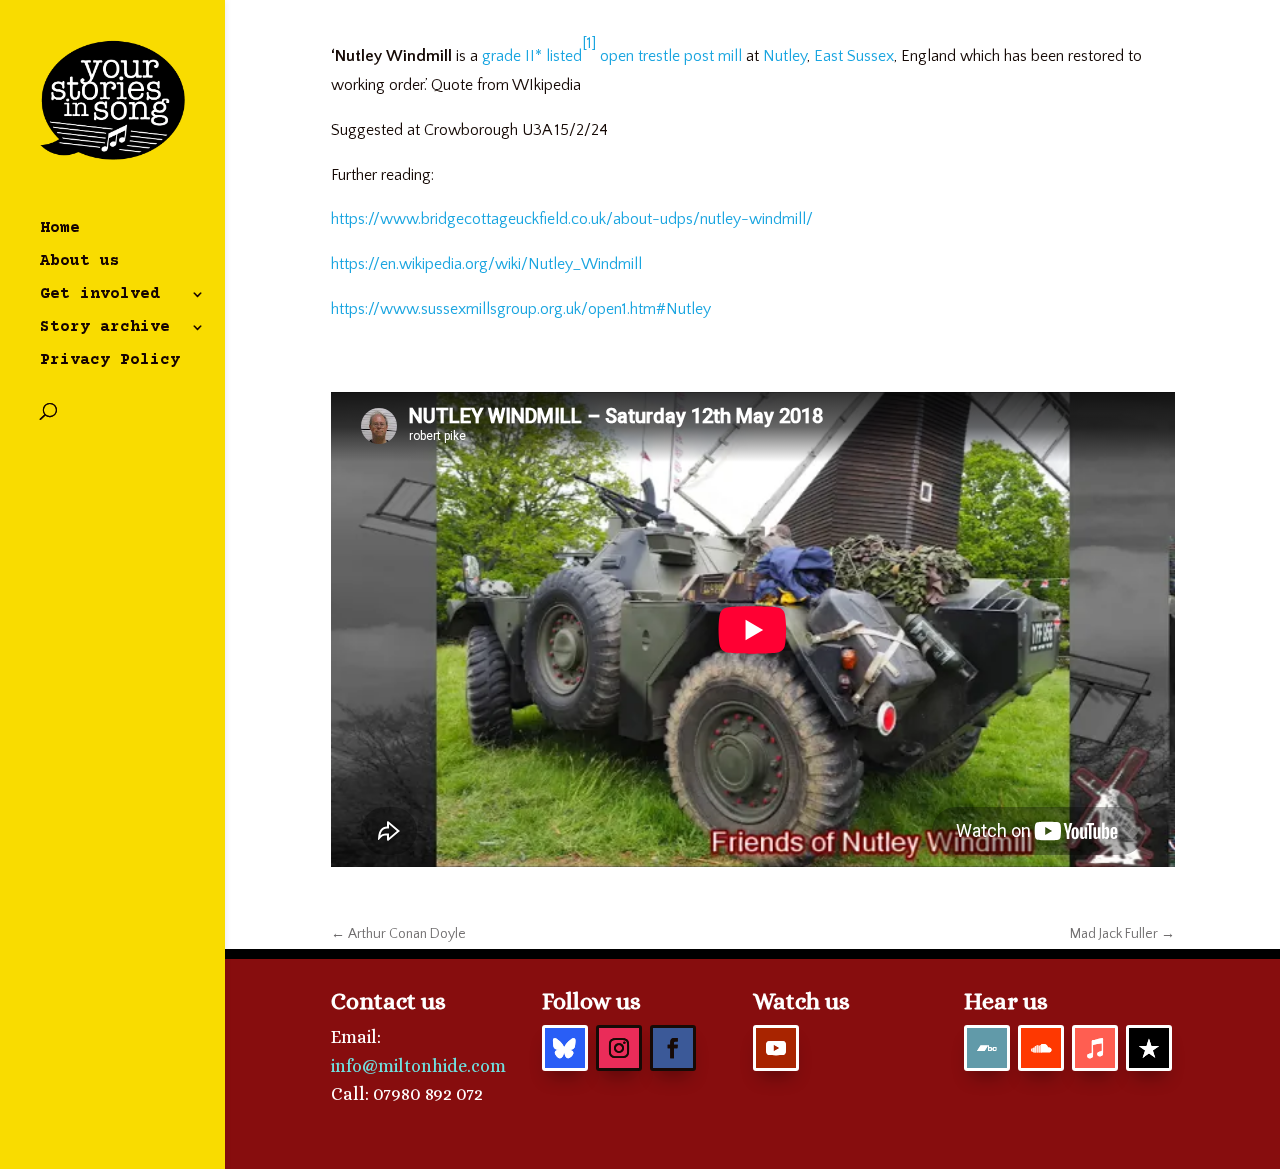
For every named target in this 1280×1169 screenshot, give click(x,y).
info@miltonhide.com (418, 1066)
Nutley (785, 56)
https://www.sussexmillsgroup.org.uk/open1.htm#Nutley (521, 309)
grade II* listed (532, 56)
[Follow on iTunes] (1095, 1048)
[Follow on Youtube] (776, 1048)
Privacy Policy (110, 361)
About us (80, 262)
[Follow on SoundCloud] (1041, 1048)
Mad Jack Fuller (1122, 934)
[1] (589, 43)
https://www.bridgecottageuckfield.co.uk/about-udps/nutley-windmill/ (572, 219)
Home (60, 229)
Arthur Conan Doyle (398, 934)
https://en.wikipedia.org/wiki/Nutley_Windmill (486, 264)
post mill (713, 56)
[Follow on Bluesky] (565, 1048)
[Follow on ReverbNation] (1149, 1048)
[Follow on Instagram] (619, 1048)
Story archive (105, 328)
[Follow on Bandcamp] (987, 1048)
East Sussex (854, 56)
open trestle (640, 56)
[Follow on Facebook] (673, 1048)
